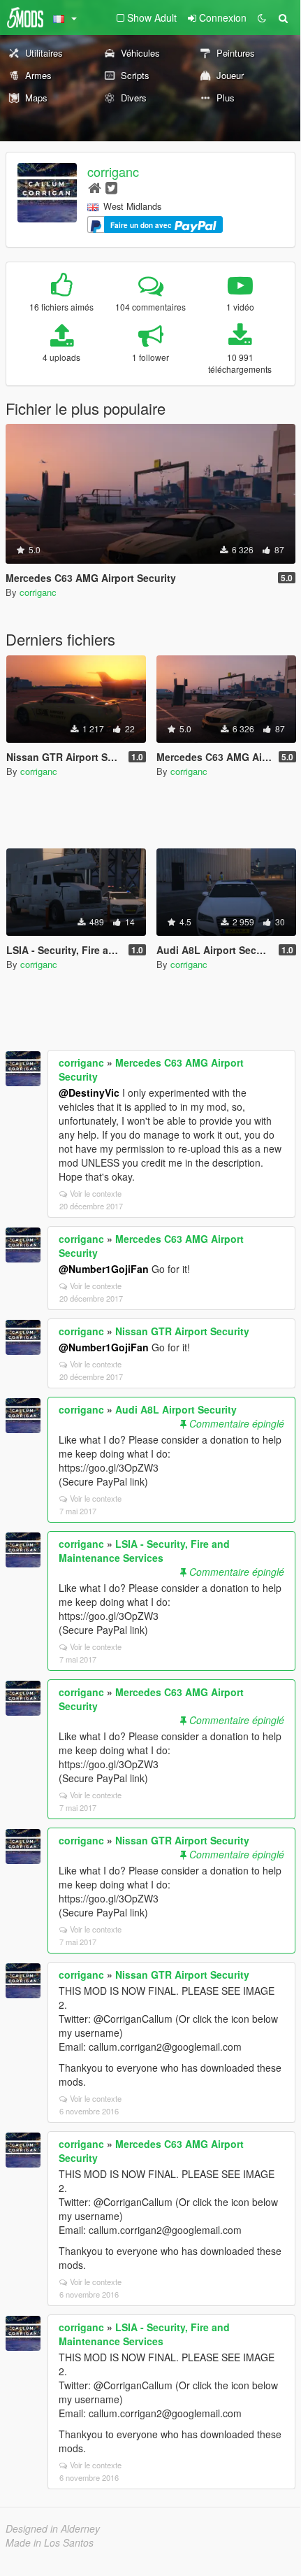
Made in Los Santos (50, 2542)
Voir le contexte (96, 1193)
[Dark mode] (262, 17)
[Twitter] (111, 187)
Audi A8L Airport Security (176, 1409)
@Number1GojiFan (104, 1269)
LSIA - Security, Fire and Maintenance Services (144, 1551)
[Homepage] (95, 187)
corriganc (113, 171)
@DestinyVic (89, 1093)
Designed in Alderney (53, 2528)
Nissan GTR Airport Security (182, 1331)
